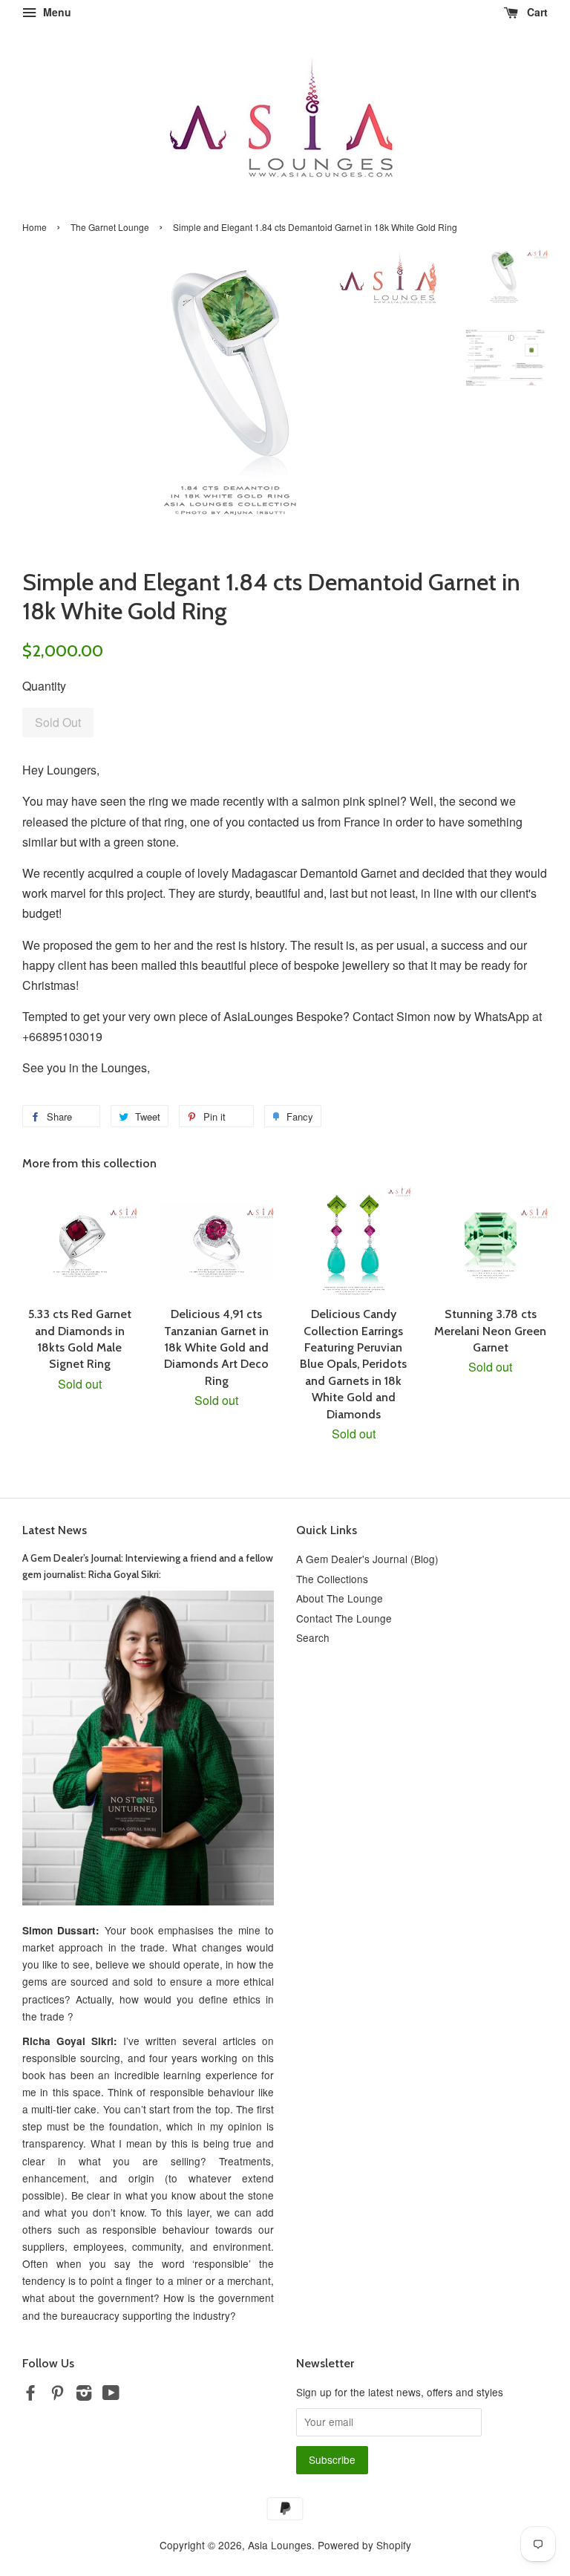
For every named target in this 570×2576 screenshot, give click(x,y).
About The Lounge (340, 1598)
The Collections (332, 1579)
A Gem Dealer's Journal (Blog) (367, 1559)
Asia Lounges (280, 2545)
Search (313, 1637)
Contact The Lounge (344, 1618)
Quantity (44, 686)
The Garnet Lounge (110, 227)
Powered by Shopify (364, 2545)
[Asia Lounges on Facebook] (30, 2395)
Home (35, 227)
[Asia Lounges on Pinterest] (57, 2395)
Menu (56, 12)
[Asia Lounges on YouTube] (111, 2395)
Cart (536, 12)
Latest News (55, 1530)
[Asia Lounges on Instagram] (84, 2395)
